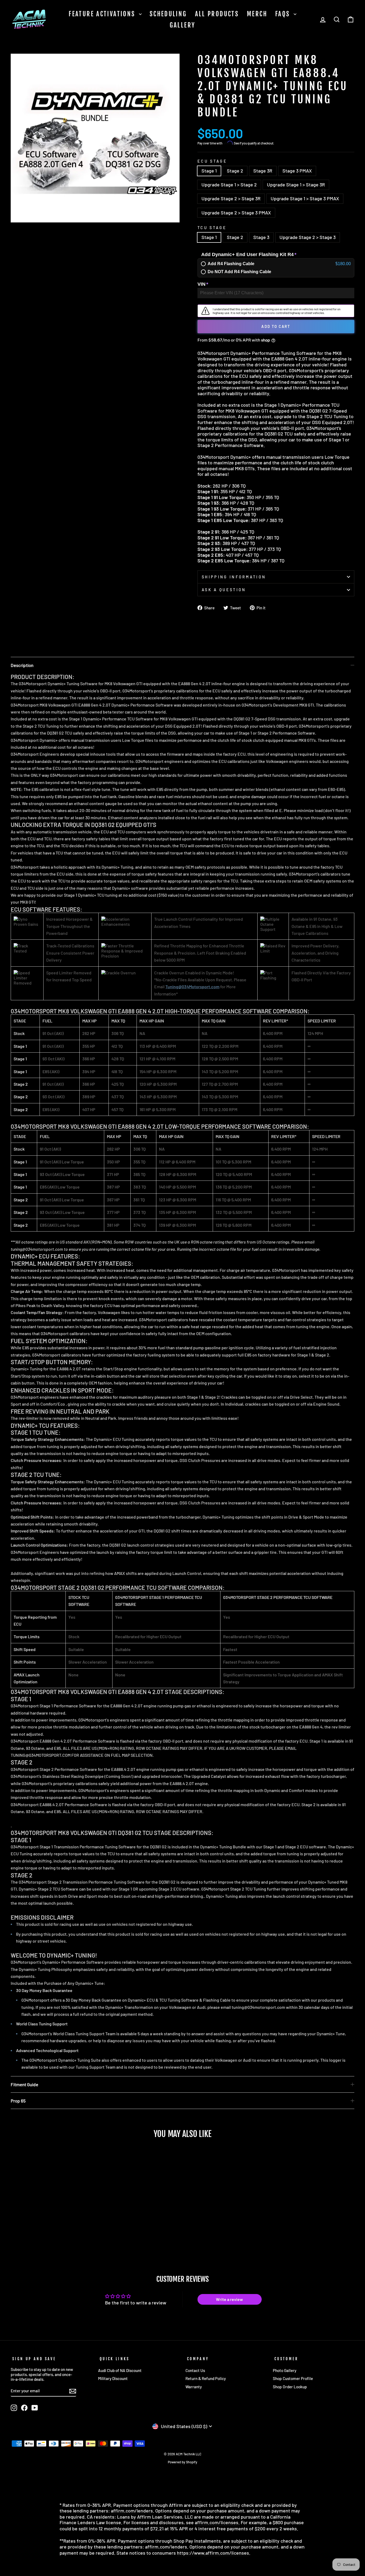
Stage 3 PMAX (297, 171)
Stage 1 (209, 171)
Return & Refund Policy (206, 2378)
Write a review (229, 2299)
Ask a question (224, 590)
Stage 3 (261, 237)
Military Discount (113, 2378)
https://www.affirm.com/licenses (213, 2553)
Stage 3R (263, 171)
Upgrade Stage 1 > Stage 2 (229, 185)
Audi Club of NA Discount (120, 2370)
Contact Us (195, 2370)
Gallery (183, 25)
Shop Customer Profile (293, 2378)
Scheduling (168, 14)
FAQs (284, 14)
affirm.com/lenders (132, 2511)
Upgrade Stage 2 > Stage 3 (308, 237)
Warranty (194, 2387)
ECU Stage (212, 161)
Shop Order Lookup (290, 2387)
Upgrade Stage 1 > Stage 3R (296, 185)
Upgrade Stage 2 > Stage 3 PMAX (236, 213)
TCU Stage (212, 228)
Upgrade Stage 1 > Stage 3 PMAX (305, 198)
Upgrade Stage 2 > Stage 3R (231, 198)
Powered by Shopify (183, 2462)
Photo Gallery (285, 2370)
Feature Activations (103, 14)
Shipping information (234, 577)
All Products (217, 14)
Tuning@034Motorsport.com (192, 987)
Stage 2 (235, 171)
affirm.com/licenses (217, 2522)
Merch (257, 14)
